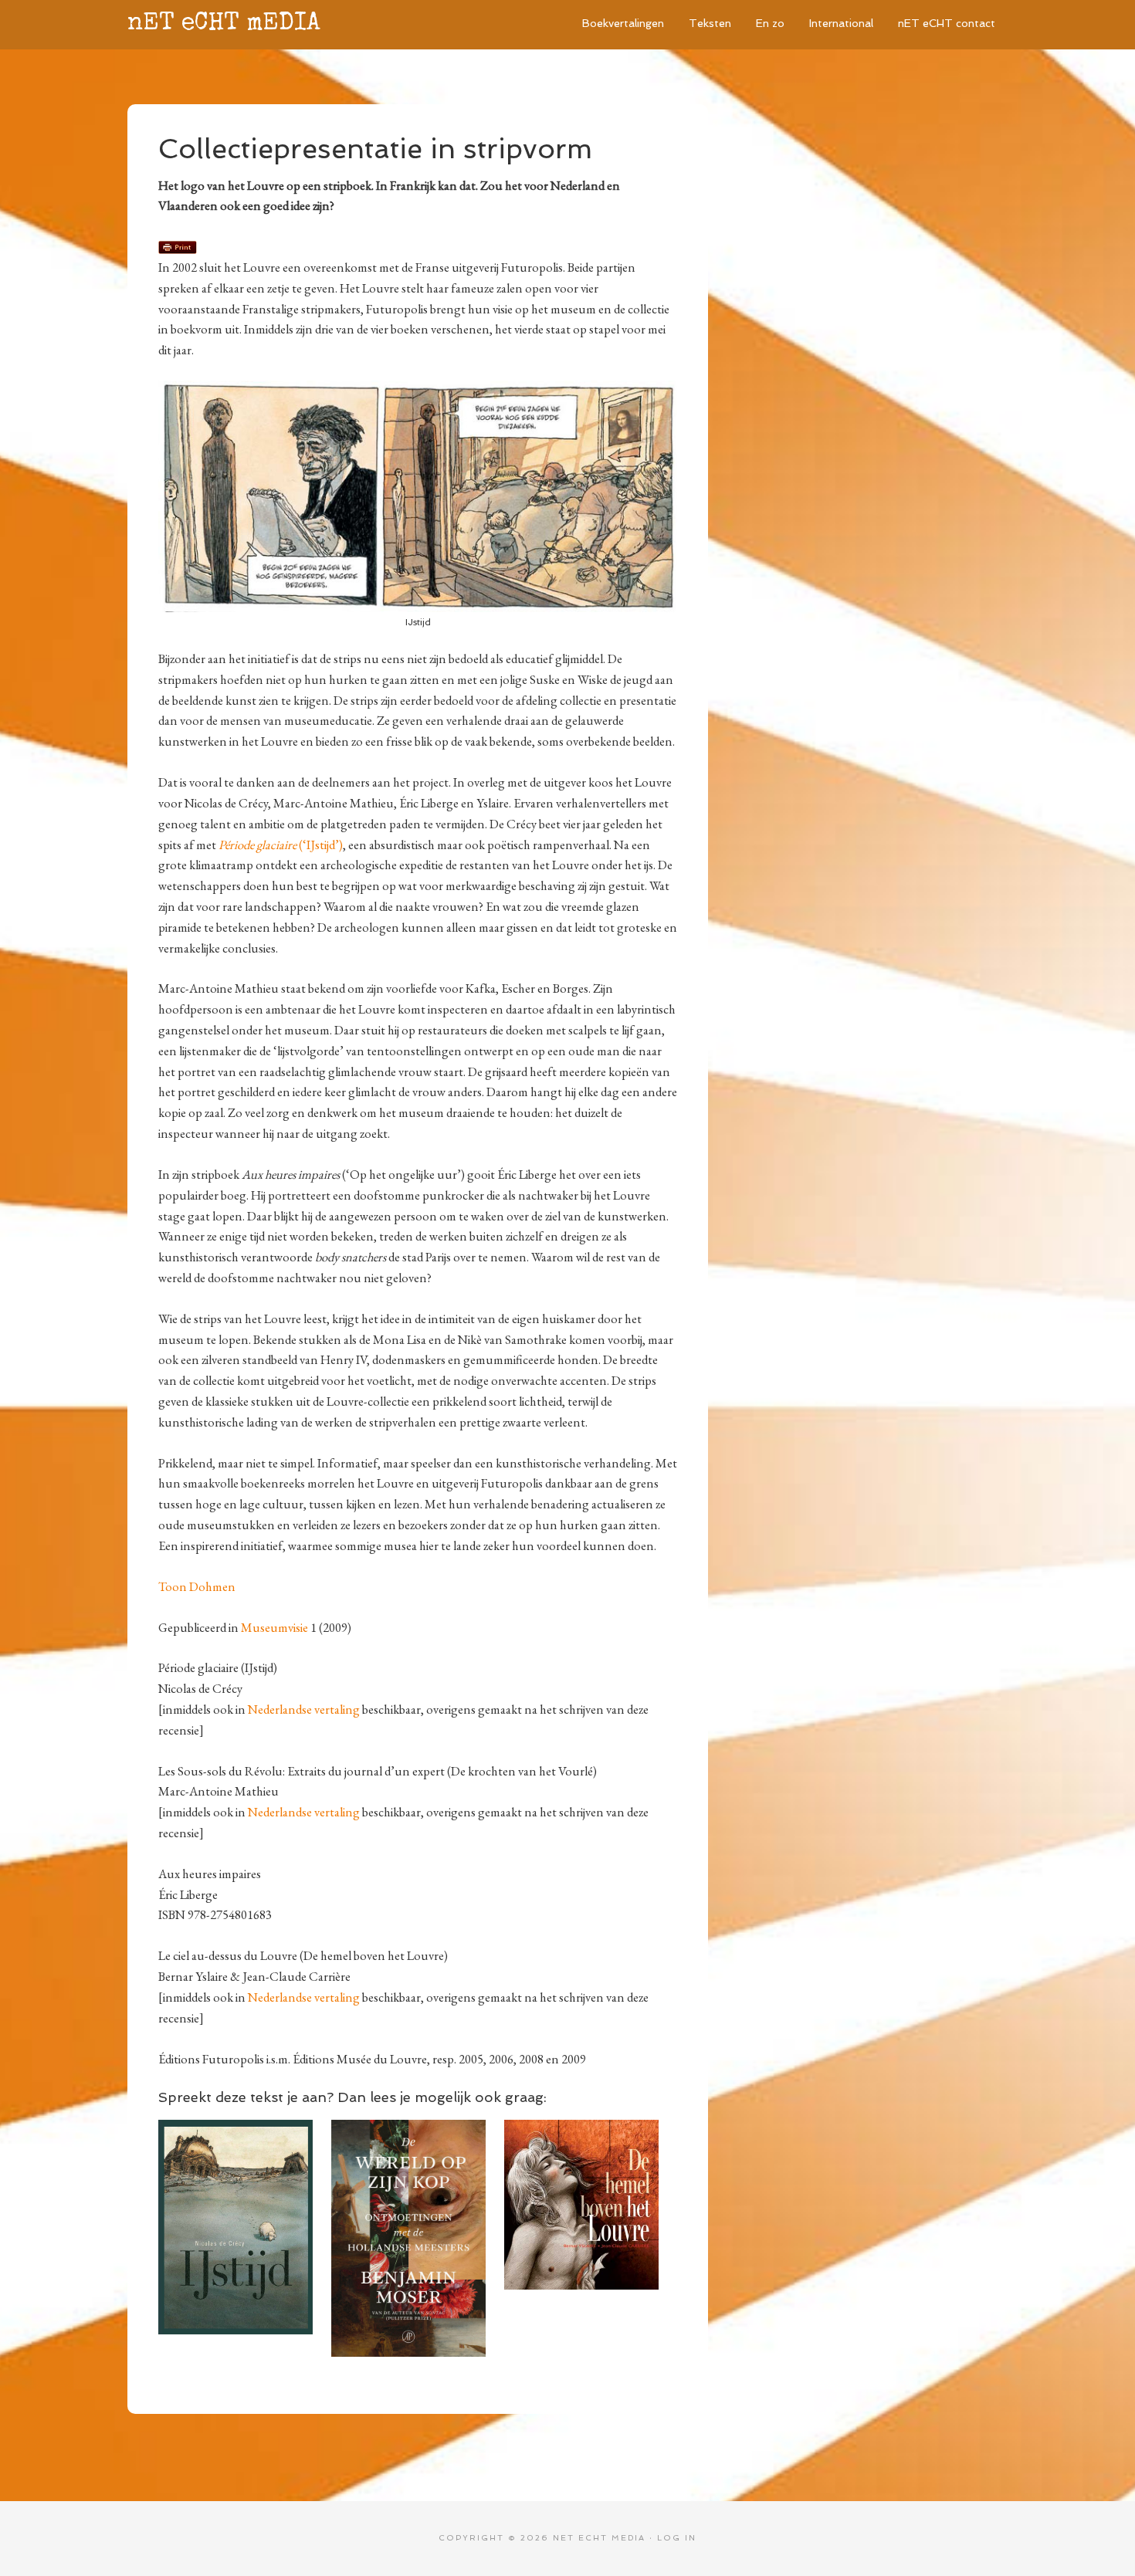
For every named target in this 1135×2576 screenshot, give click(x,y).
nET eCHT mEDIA (224, 24)
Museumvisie (274, 1627)
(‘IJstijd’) (281, 845)
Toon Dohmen (197, 1586)
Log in (677, 2538)
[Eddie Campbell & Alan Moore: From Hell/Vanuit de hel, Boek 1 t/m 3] (245, 2128)
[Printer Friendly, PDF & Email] (178, 246)
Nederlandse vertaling (304, 1709)
